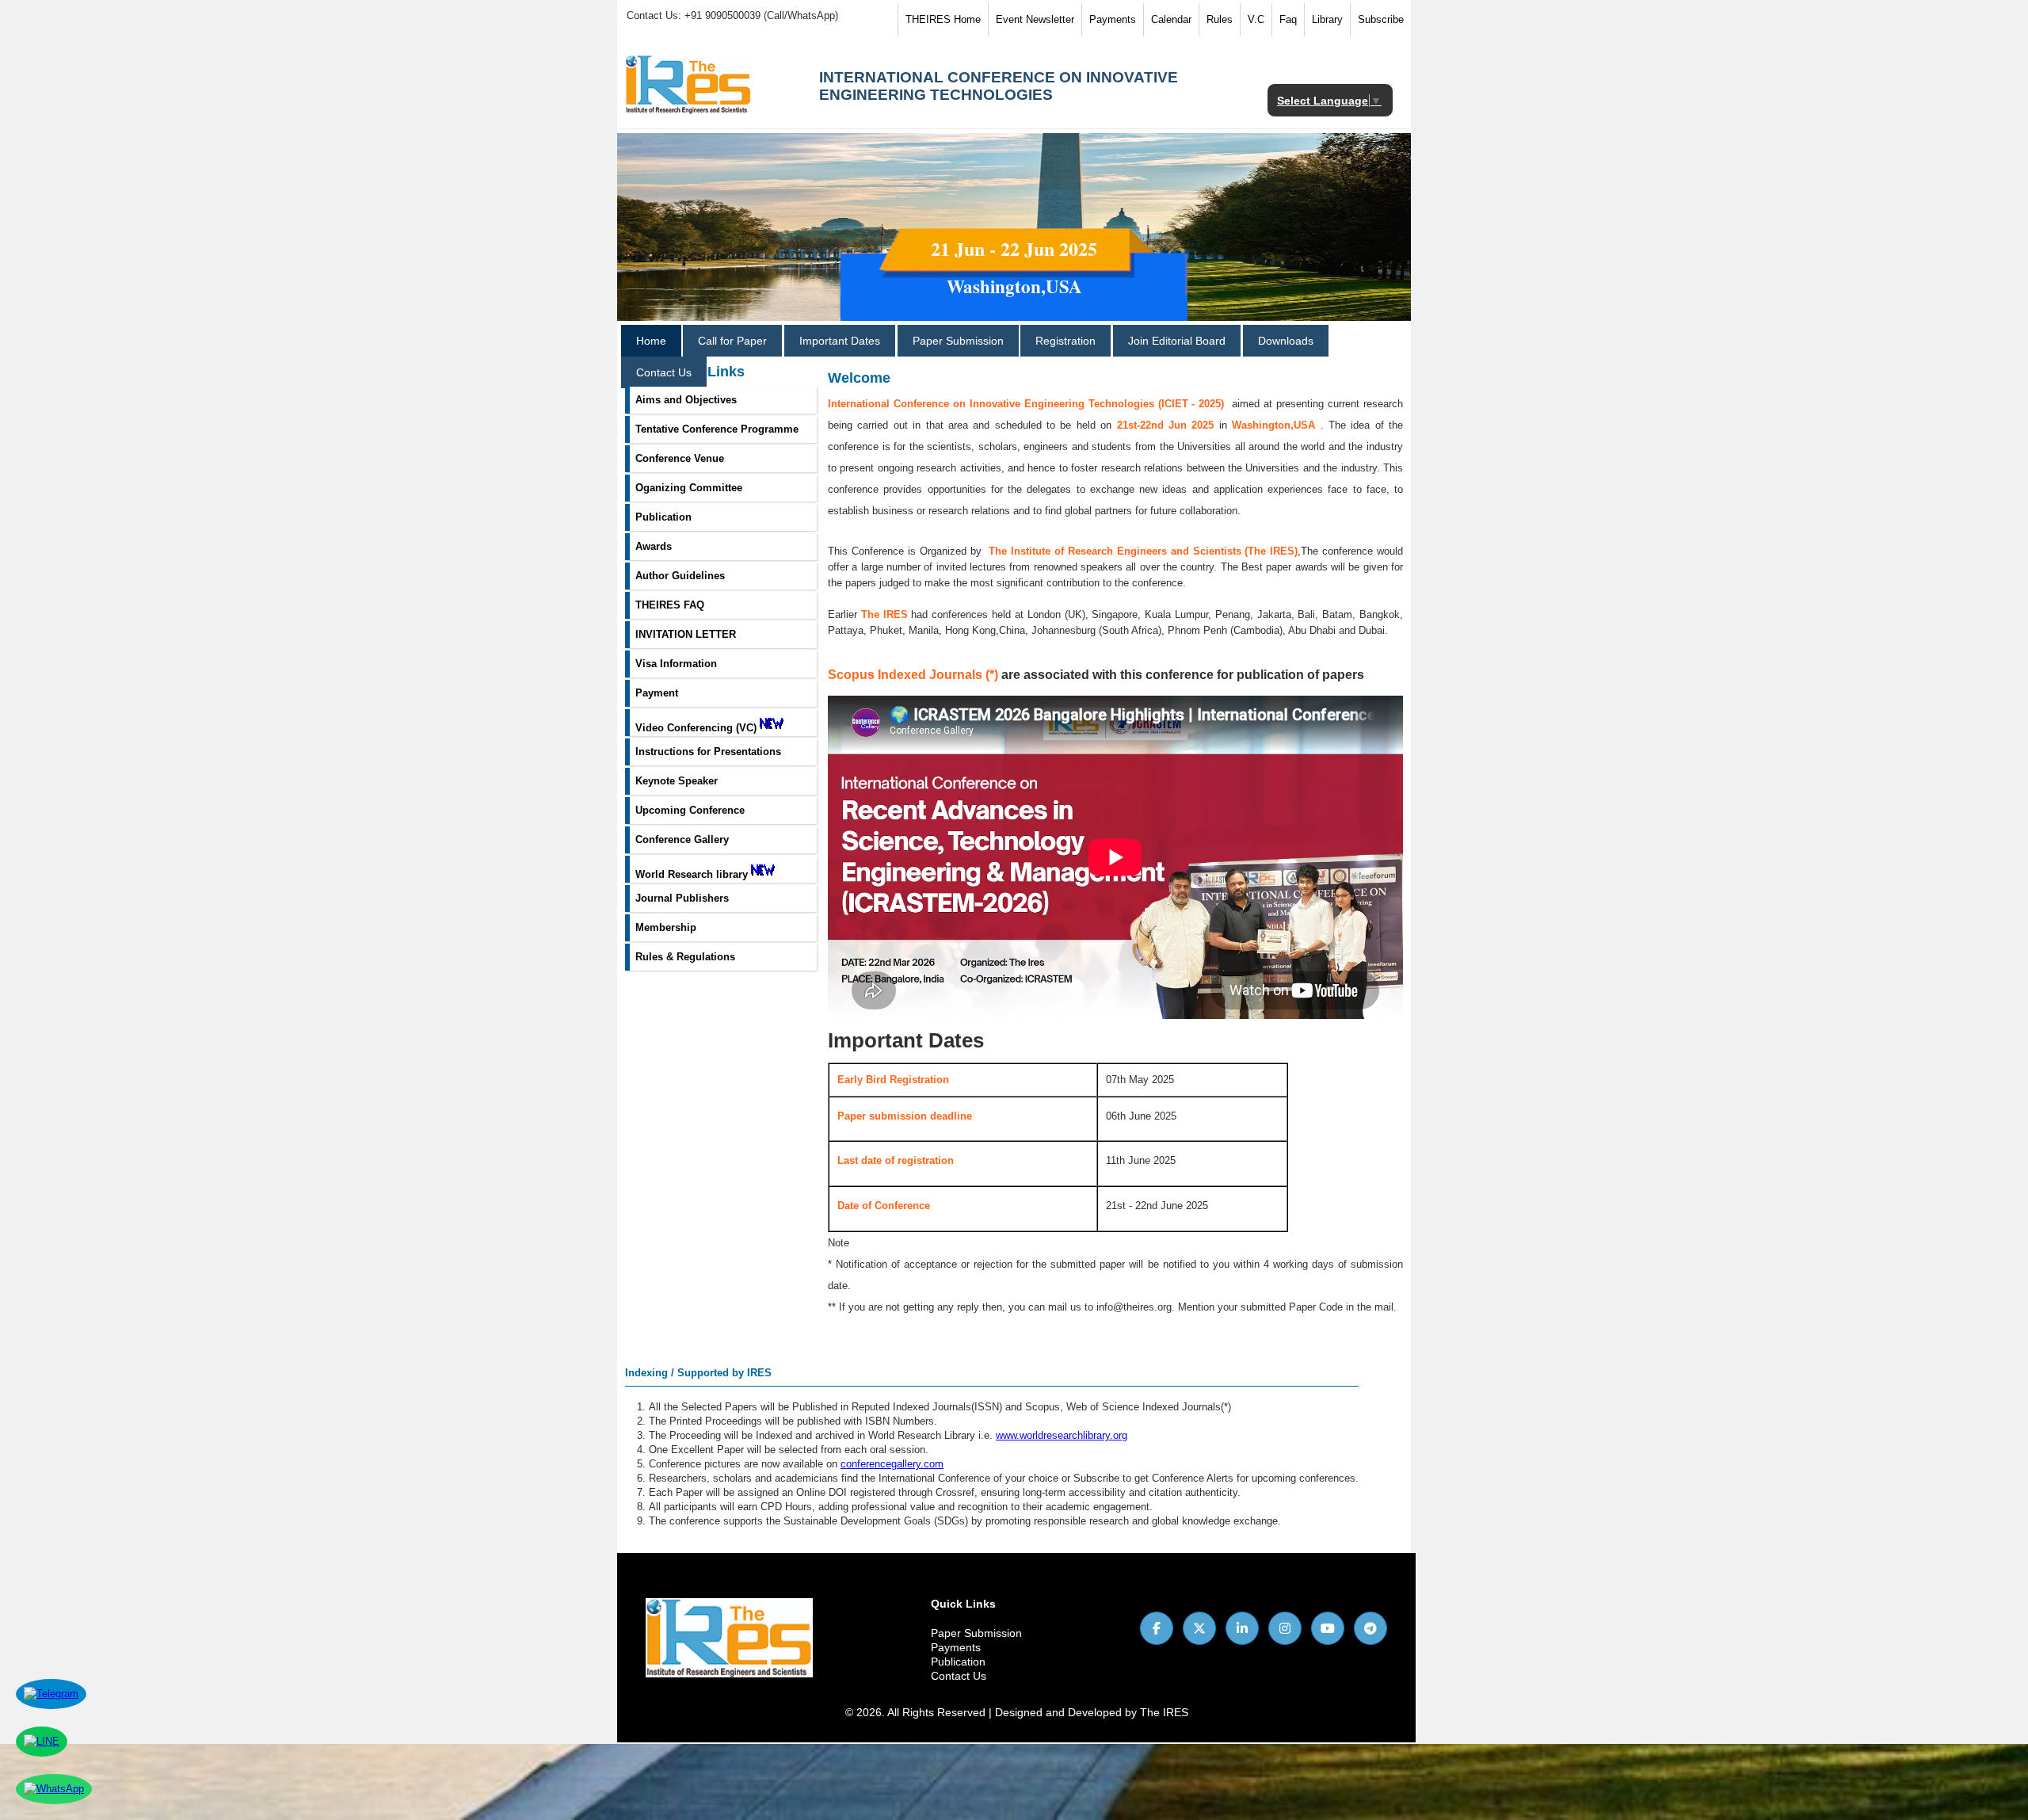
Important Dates (840, 341)
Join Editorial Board (1177, 341)
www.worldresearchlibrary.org (1062, 1435)
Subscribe (1381, 19)
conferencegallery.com (892, 1464)
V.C (1256, 19)
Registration (1065, 341)
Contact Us (664, 372)
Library (1327, 19)
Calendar (1171, 19)
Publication (958, 1662)
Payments (1113, 19)
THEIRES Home (943, 19)
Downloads (1286, 341)
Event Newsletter (1035, 19)
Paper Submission (958, 341)
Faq (1288, 19)
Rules (1220, 19)
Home (651, 341)
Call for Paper (732, 341)
